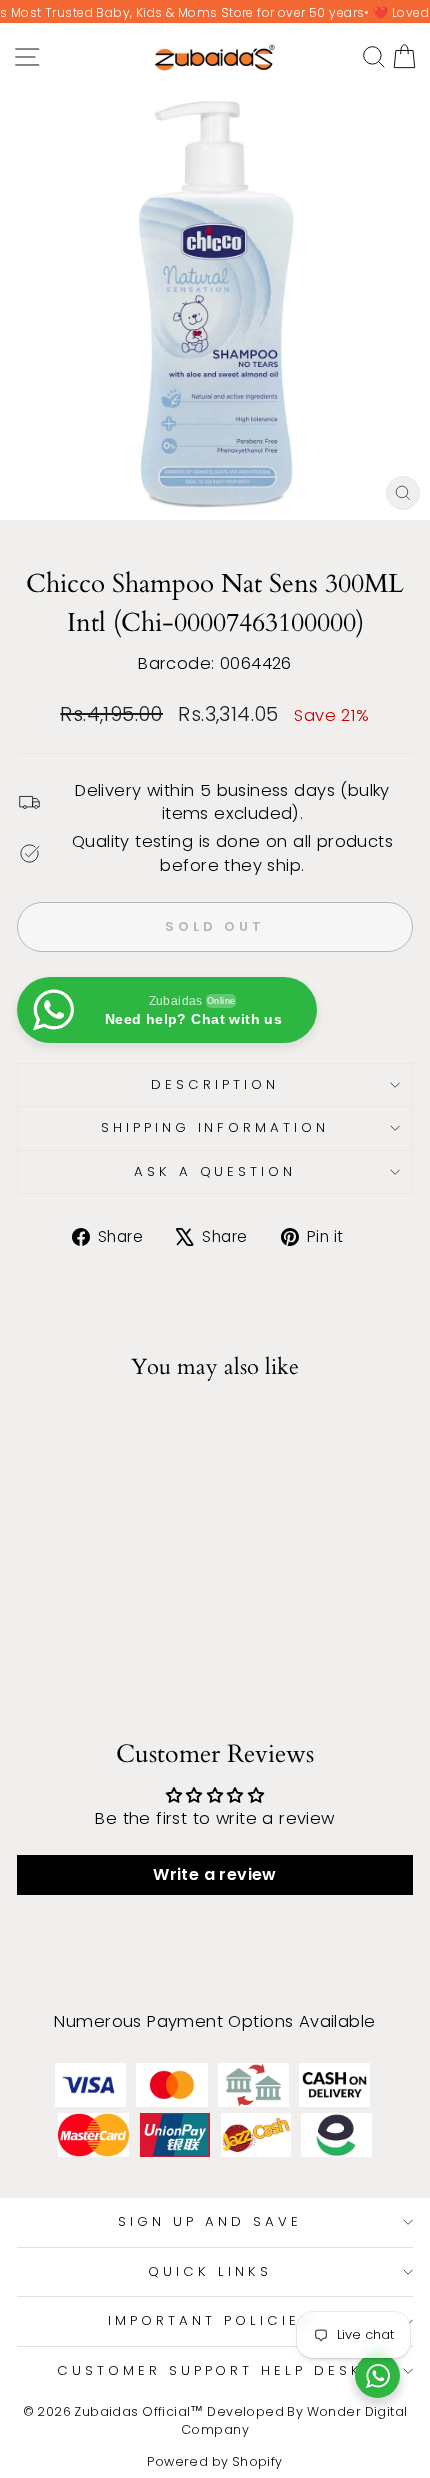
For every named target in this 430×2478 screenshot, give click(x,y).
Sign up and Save (210, 2221)
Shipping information (215, 1127)
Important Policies (210, 2320)
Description (215, 1084)
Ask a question (215, 1171)
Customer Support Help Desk (210, 2370)
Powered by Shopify (214, 2461)
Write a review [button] (215, 1874)
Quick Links (210, 2271)
